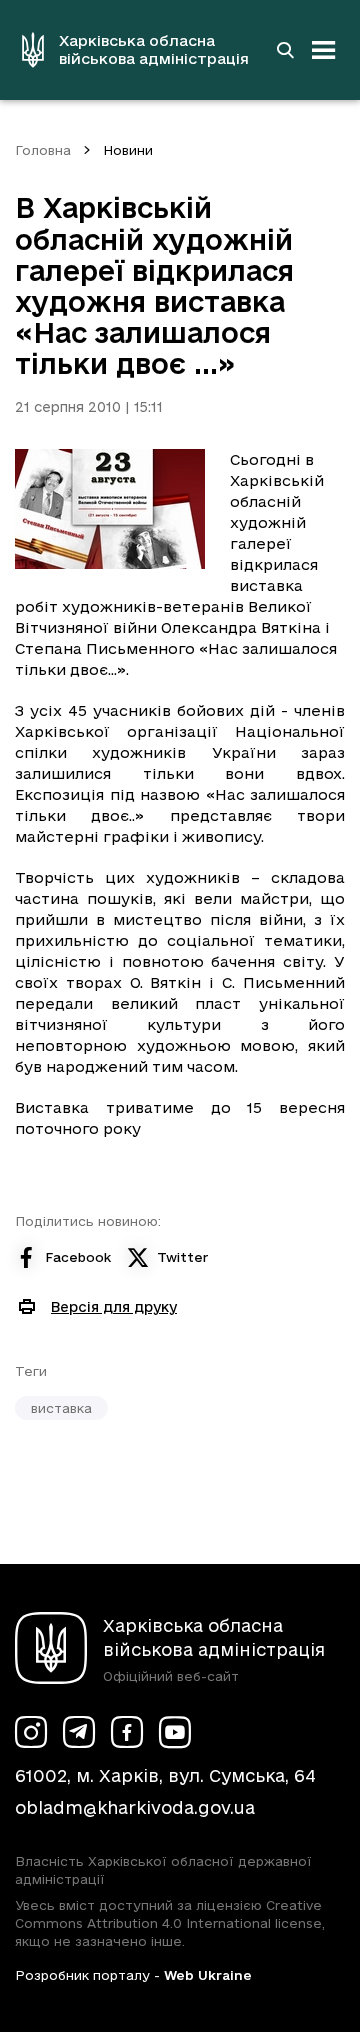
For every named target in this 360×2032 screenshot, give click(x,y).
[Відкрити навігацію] (324, 50)
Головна (43, 150)
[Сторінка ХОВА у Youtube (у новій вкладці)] (175, 1732)
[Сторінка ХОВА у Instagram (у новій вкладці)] (31, 1732)
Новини (128, 150)
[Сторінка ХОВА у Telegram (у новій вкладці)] (79, 1732)
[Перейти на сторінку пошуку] (285, 50)
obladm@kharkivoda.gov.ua (135, 1807)
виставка (61, 1408)
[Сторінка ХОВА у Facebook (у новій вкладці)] (127, 1732)
